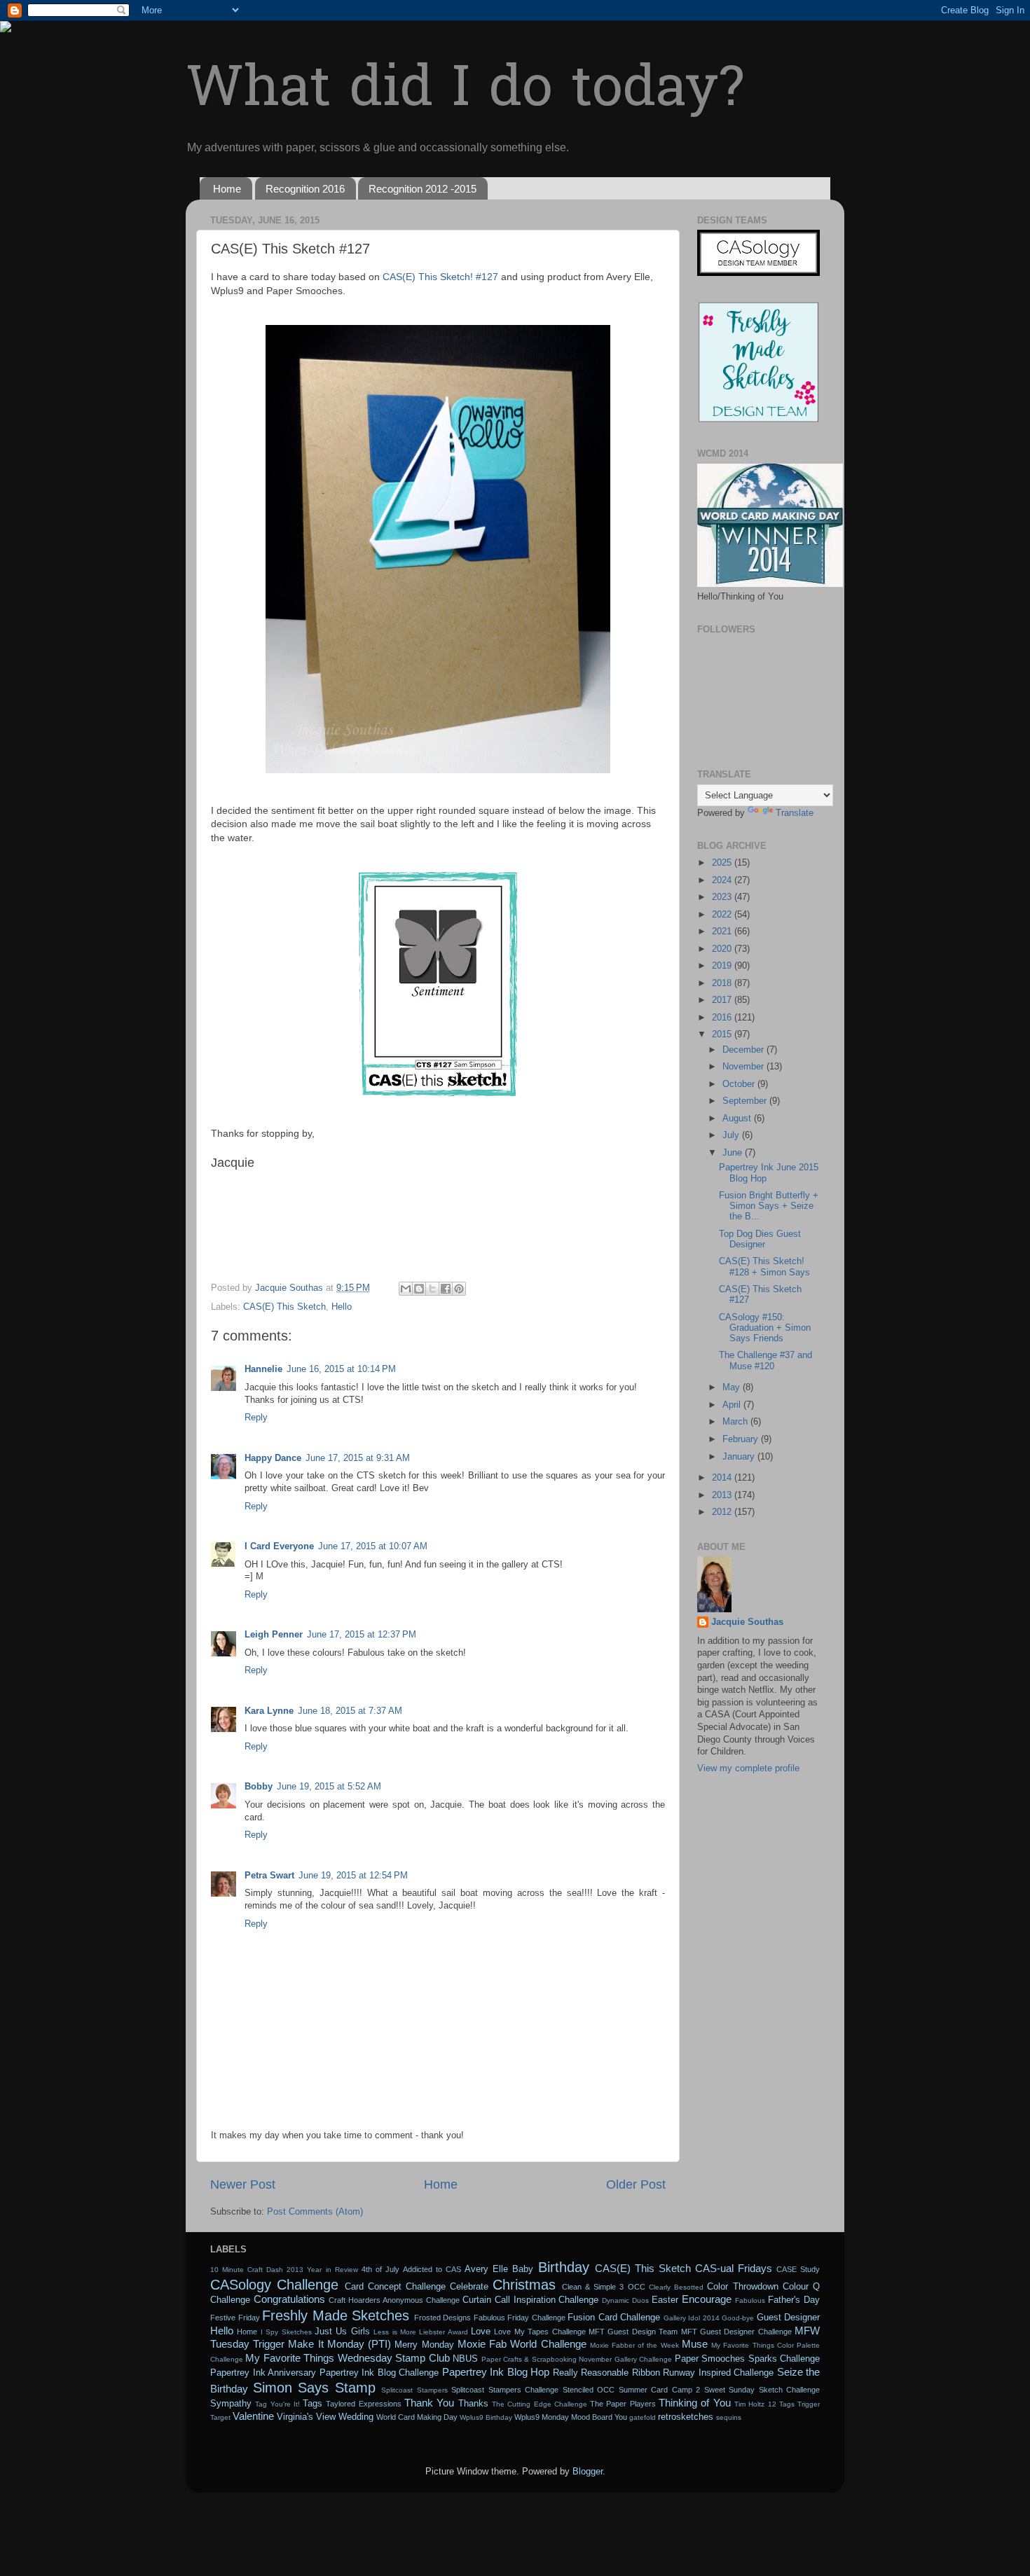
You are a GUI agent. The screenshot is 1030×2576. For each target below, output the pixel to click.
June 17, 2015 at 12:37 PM (362, 1635)
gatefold (643, 2417)
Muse (695, 2344)
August (738, 1119)
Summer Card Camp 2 (660, 2390)
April (733, 1405)
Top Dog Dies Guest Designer (760, 1239)
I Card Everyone (279, 1546)
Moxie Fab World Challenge (522, 2344)
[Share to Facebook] (446, 1289)
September (746, 1101)
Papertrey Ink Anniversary (263, 2373)
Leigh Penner (274, 1635)
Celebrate (469, 2287)
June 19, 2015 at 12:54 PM (353, 1876)
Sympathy (231, 2404)
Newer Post (243, 2184)
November (744, 1067)
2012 (723, 1512)
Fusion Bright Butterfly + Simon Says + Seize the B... (769, 1206)
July (732, 1135)
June (734, 1153)
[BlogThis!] (419, 1289)
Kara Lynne (269, 1711)
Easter (665, 2300)
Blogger (588, 2472)
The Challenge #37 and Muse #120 (765, 1360)
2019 (723, 966)
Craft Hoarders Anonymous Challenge (394, 2300)
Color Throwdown (742, 2287)
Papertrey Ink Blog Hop (496, 2372)
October (740, 1084)
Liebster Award (443, 2332)
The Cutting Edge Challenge (540, 2404)
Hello (342, 1307)
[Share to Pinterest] (459, 1289)
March (736, 1422)
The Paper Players (623, 2404)
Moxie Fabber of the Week (634, 2345)
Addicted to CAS (432, 2269)
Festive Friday (235, 2318)
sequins (729, 2417)
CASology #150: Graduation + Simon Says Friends (765, 1328)
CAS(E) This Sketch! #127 (440, 277)
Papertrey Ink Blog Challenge (379, 2373)
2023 (723, 897)
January (740, 1457)
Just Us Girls (342, 2332)
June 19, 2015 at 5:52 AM (329, 1787)
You (621, 2417)
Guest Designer (789, 2318)
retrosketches (686, 2417)
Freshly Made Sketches (336, 2315)
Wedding (356, 2417)
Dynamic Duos (625, 2300)
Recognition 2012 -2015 (423, 189)
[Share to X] (432, 1289)
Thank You (429, 2403)
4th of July (380, 2269)
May (733, 1387)
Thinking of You (695, 2403)
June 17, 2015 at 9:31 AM (358, 1458)
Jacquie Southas (747, 1622)
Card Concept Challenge (395, 2287)
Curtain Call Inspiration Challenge (531, 2300)
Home (227, 189)
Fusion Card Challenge (614, 2318)
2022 (723, 915)
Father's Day (794, 2300)
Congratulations (289, 2299)
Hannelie (263, 1369)
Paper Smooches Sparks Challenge (747, 2359)
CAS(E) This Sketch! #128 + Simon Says (764, 1267)
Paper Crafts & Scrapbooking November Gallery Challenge (577, 2359)
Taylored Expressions (363, 2404)
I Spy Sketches (286, 2332)
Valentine (253, 2416)
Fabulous (750, 2300)
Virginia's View (306, 2417)
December (744, 1050)
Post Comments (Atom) (315, 2212)
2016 (723, 1018)
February (742, 1439)
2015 (723, 1034)
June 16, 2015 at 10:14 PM (341, 1369)
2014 (723, 1478)
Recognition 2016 (305, 189)
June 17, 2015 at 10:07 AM (373, 1546)
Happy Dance (273, 1458)
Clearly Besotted (676, 2287)
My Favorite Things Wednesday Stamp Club (347, 2358)
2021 (723, 932)
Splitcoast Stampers (414, 2390)
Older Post (636, 2184)
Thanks (473, 2404)
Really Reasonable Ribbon (606, 2373)
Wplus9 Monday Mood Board (563, 2417)
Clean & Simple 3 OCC (604, 2287)
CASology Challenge (274, 2285)
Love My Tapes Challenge (540, 2332)
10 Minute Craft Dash (247, 2270)
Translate (795, 813)
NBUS (465, 2359)
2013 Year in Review (322, 2270)
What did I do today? (465, 91)
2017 (723, 1000)
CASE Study (798, 2269)
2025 (723, 863)
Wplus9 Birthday (486, 2417)
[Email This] (406, 1289)
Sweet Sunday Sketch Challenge (762, 2390)
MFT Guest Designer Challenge (736, 2332)
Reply (256, 1418)
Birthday (564, 2267)
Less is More (395, 2332)
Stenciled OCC (589, 2390)
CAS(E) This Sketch (284, 1307)
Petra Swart (269, 1876)
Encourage (707, 2299)
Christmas (524, 2285)
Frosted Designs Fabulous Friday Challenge (490, 2318)
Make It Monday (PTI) (339, 2344)
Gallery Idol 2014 (692, 2318)
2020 (723, 949)
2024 (723, 880)
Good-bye (738, 2318)
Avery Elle (486, 2269)
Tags (313, 2404)
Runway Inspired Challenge (718, 2373)
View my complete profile (748, 1768)
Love (481, 2332)
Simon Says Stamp (314, 2388)
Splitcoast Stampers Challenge (505, 2390)
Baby (523, 2269)
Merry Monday (424, 2345)
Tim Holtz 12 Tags (764, 2404)
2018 (723, 983)
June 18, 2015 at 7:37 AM (350, 1711)
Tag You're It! (277, 2404)
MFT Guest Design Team (633, 2332)
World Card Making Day (417, 2417)
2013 (723, 1495)
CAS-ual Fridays (734, 2268)
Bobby (259, 1787)
